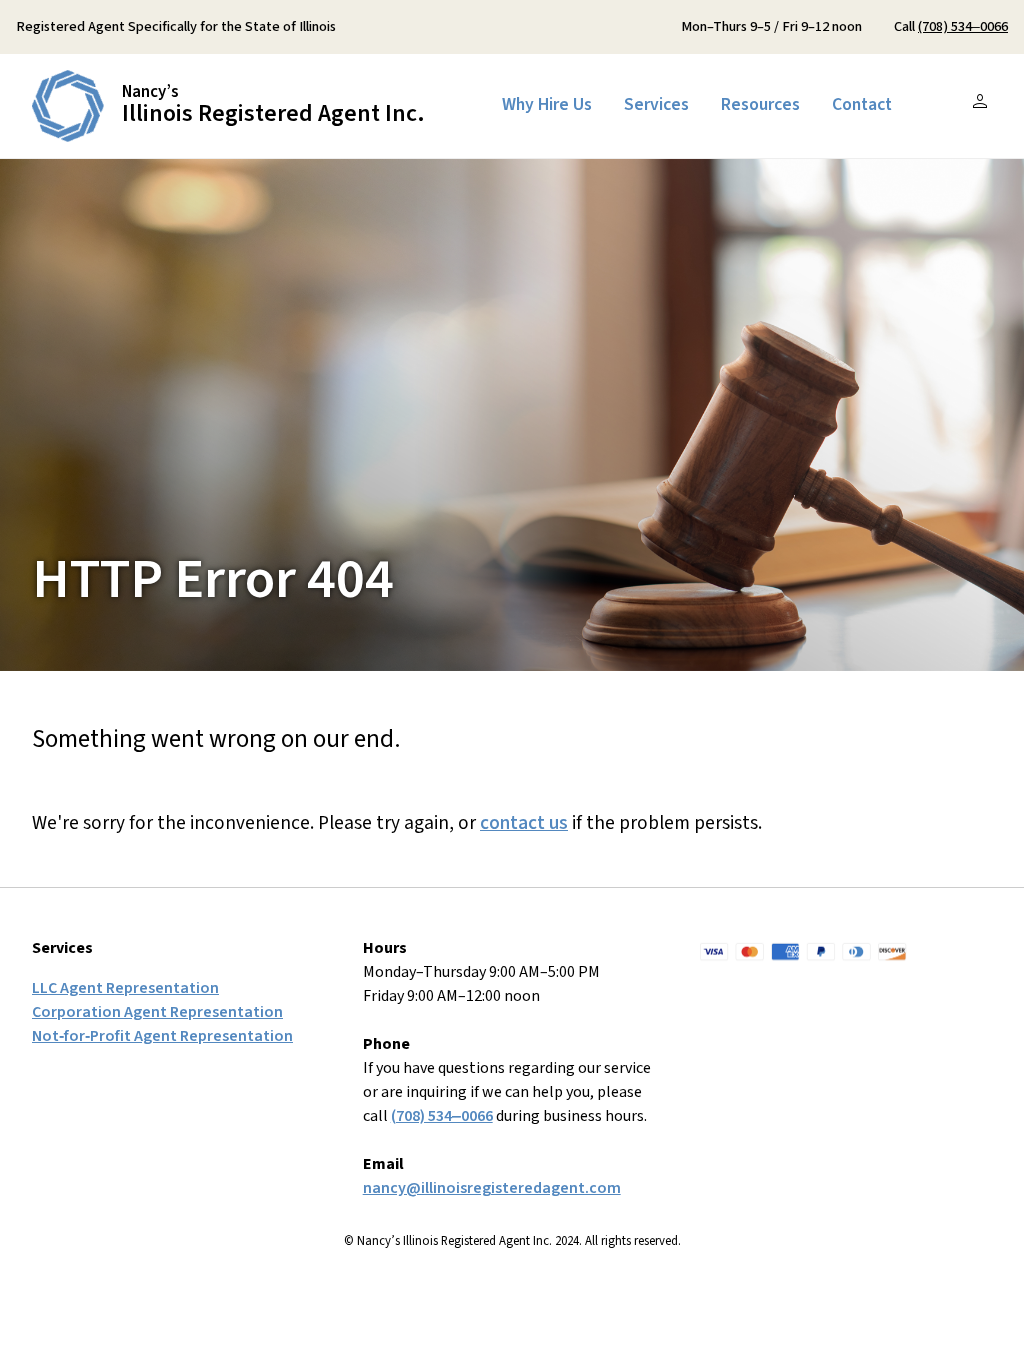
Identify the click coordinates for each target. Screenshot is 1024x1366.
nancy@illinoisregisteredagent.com (492, 1188)
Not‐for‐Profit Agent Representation (162, 1036)
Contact (862, 104)
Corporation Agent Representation (157, 1012)
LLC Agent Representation (125, 988)
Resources (760, 104)
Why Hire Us (547, 104)
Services (656, 104)
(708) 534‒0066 (963, 26)
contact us (524, 823)
